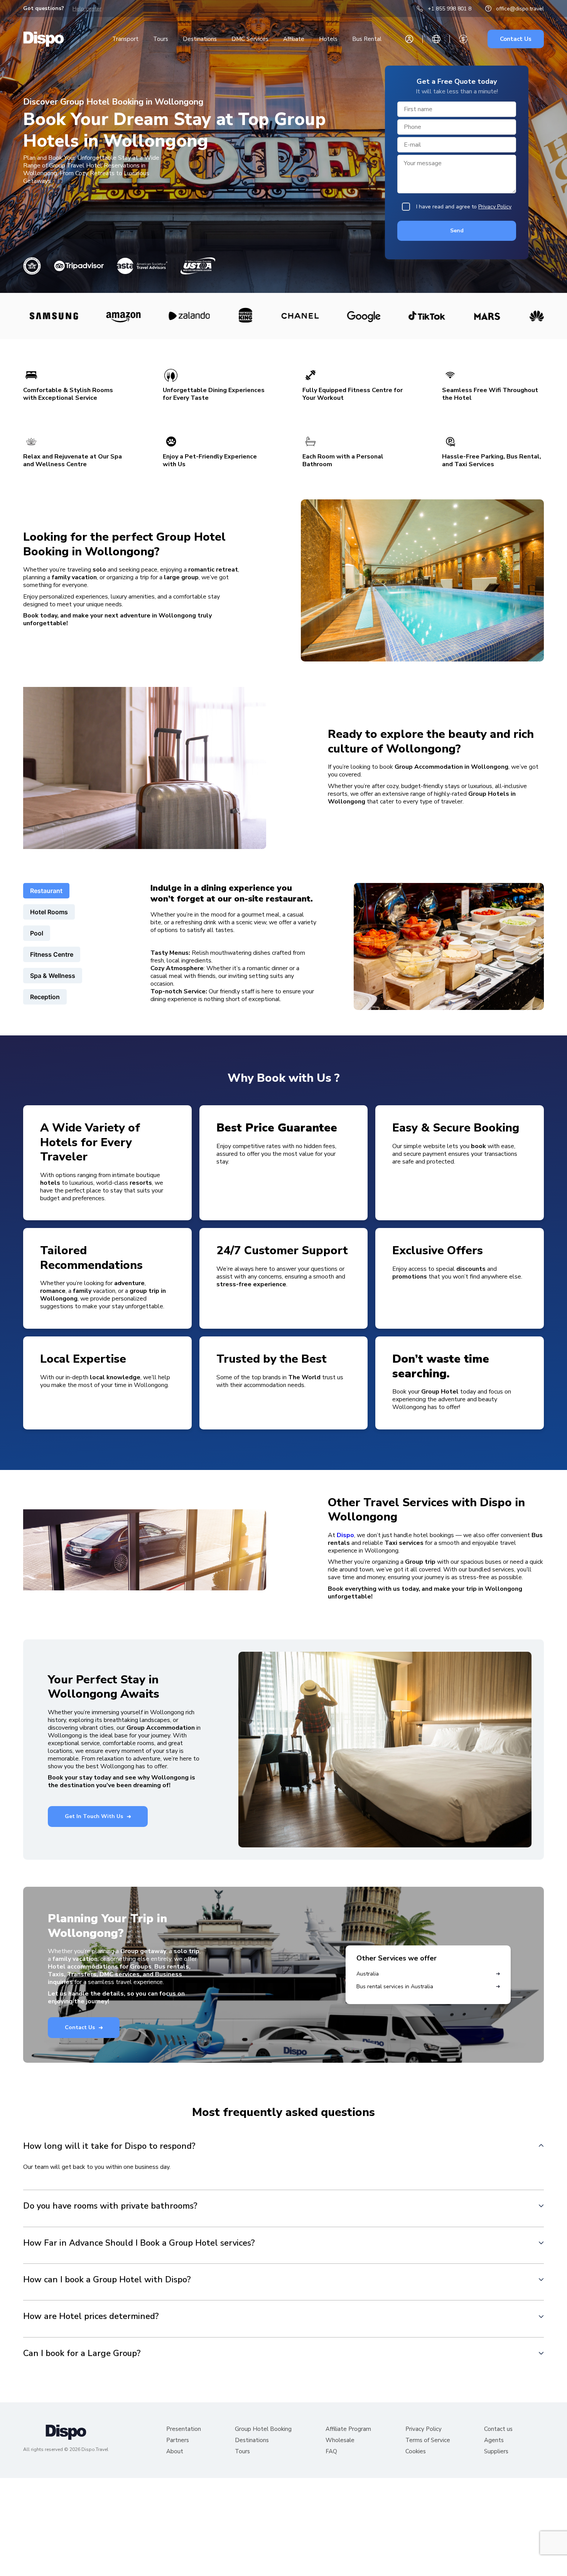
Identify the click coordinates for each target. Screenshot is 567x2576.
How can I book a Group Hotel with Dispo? (107, 2279)
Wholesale (340, 2440)
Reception (45, 997)
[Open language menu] (436, 39)
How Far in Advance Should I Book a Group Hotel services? (139, 2243)
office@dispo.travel (520, 9)
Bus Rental (367, 39)
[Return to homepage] (44, 39)
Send (457, 231)
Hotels (328, 39)
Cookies (416, 2452)
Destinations (200, 39)
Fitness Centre (52, 954)
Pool (37, 933)
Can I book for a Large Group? (82, 2353)
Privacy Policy (495, 207)
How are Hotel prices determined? (91, 2316)
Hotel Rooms (49, 912)
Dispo (345, 1535)
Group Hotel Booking (263, 2429)
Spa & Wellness (53, 976)
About (175, 2452)
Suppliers (496, 2452)
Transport (125, 39)
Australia (368, 1974)
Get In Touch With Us (94, 1816)
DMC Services (250, 39)
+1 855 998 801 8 (450, 9)
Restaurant (46, 891)
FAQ (331, 2452)
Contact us (498, 2429)
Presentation (184, 2429)
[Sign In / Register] (409, 39)
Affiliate (294, 39)
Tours (161, 39)
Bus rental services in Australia (395, 1987)
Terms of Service (428, 2440)
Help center (87, 9)
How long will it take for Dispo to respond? (109, 2146)
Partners (178, 2440)
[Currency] (463, 39)
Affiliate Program (348, 2429)
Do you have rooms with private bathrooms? (110, 2206)
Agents (494, 2440)
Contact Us (516, 39)
